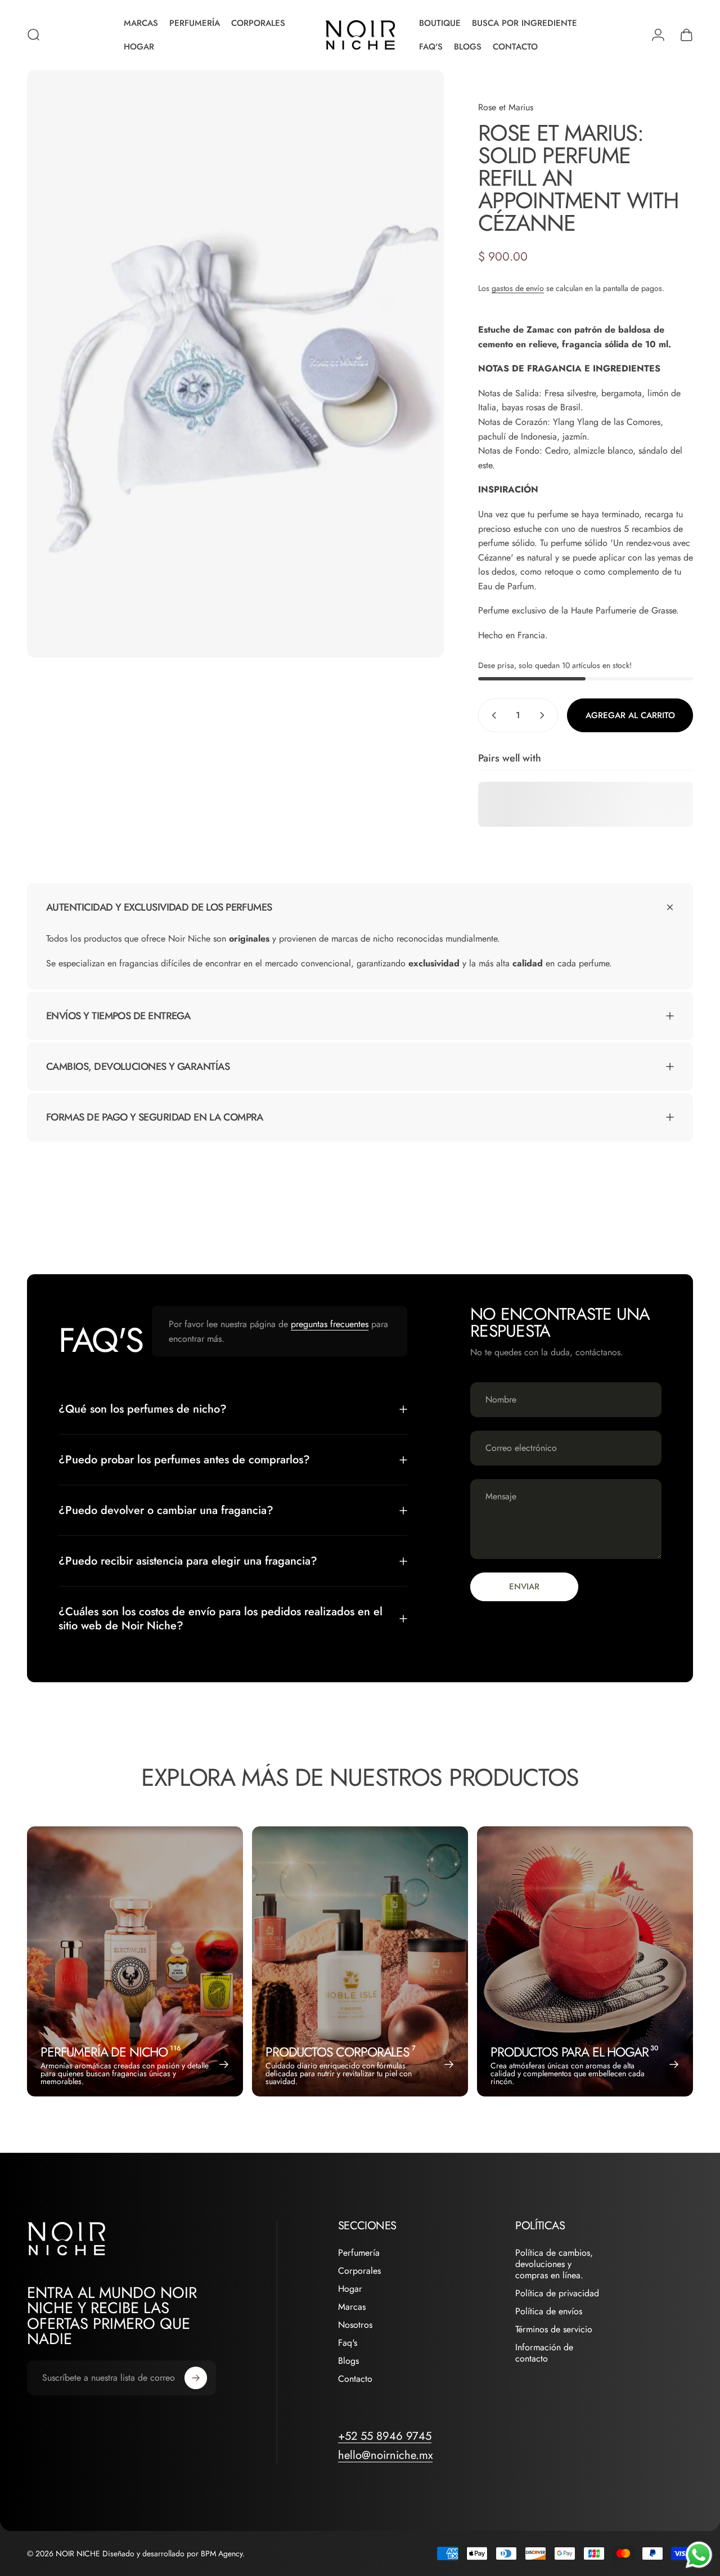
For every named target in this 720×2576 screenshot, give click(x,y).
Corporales (359, 2271)
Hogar (350, 2289)
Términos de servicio (554, 2329)
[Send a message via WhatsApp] (699, 2555)
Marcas (352, 2307)
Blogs (348, 2361)
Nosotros (355, 2325)
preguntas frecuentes (330, 1324)
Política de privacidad (557, 2293)
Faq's (348, 2343)
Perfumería (359, 2253)
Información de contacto (544, 2353)
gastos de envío (518, 288)
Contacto (355, 2379)
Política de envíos (549, 2311)
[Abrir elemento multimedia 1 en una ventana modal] (235, 364)
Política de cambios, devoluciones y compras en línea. (554, 2264)
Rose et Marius (506, 107)
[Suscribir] (196, 2378)
